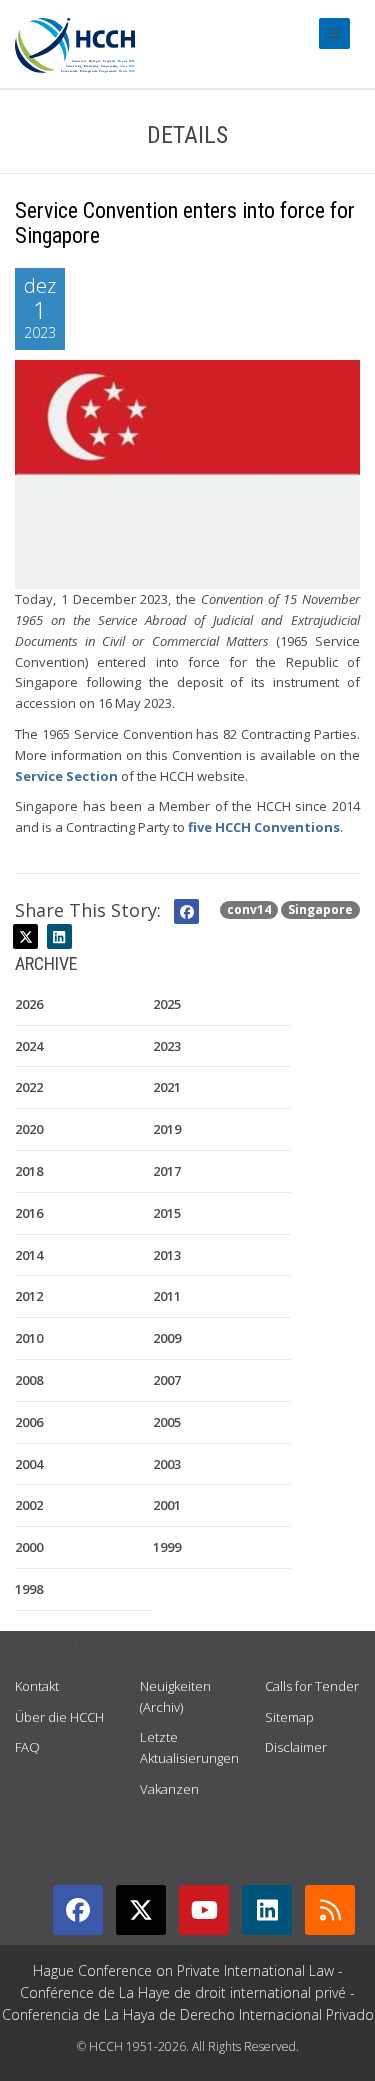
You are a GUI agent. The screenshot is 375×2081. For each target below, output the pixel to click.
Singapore (320, 909)
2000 (29, 1547)
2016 (29, 1213)
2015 (167, 1213)
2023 (167, 1046)
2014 (29, 1255)
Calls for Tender (312, 1686)
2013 (167, 1255)
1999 (167, 1547)
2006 (29, 1422)
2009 (167, 1338)
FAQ (27, 1747)
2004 (29, 1464)
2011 (167, 1296)
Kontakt (37, 1686)
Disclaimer (296, 1747)
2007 (167, 1380)
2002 (29, 1505)
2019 (167, 1129)
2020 (29, 1129)
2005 (167, 1422)
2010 (29, 1338)
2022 (29, 1087)
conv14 (249, 909)
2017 (167, 1171)
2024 (29, 1046)
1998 (29, 1589)
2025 (167, 1004)
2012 (29, 1296)
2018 (29, 1171)
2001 (167, 1505)
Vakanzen (169, 1789)
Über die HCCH (59, 1717)
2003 (167, 1464)
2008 (29, 1380)
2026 (29, 1004)
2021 (167, 1087)
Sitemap (289, 1717)
